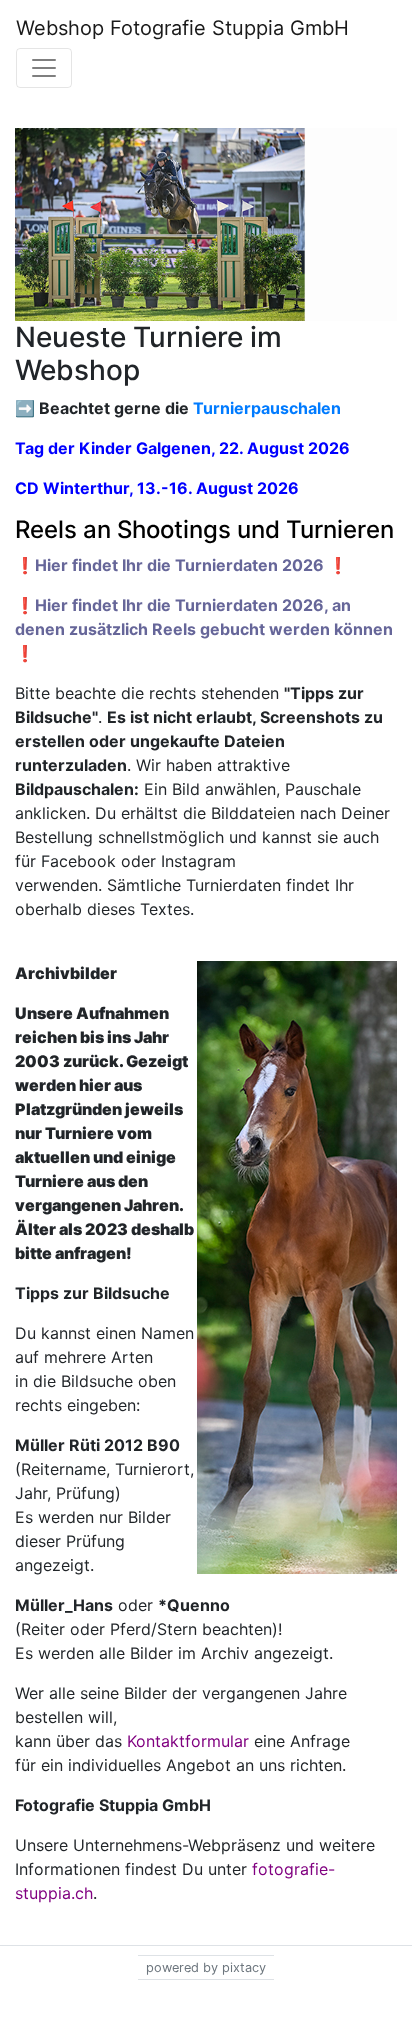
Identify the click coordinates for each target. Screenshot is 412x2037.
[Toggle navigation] (44, 68)
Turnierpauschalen (267, 408)
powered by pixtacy (206, 1967)
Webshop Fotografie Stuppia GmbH (182, 28)
